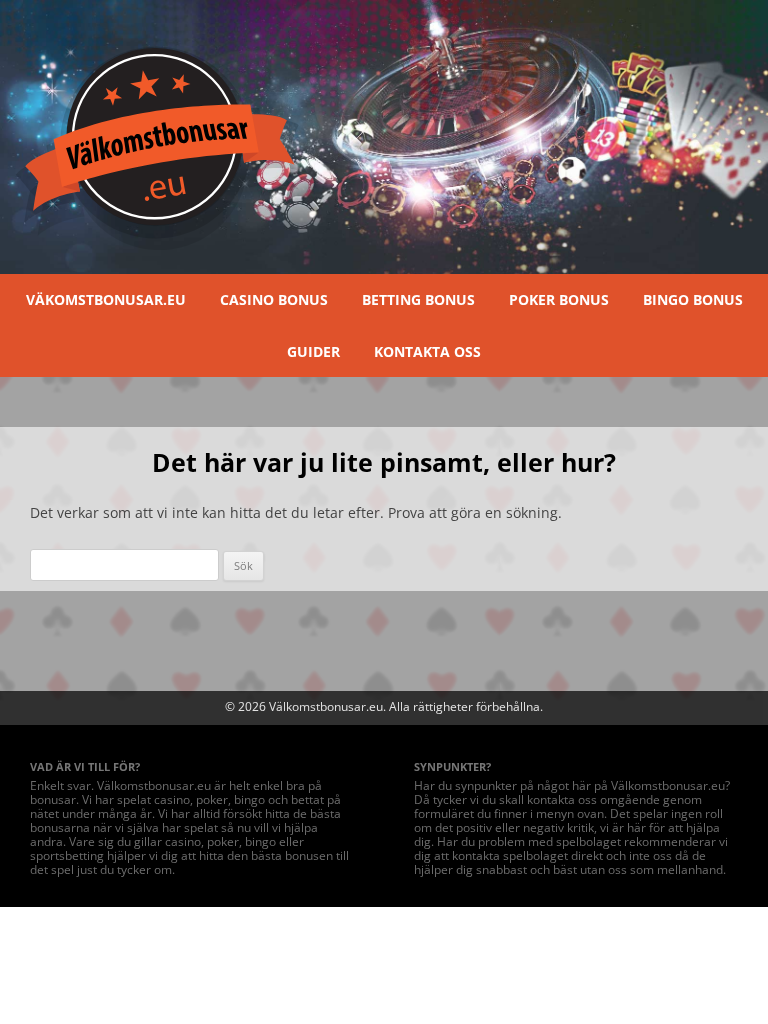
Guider (313, 351)
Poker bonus (559, 299)
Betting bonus (418, 299)
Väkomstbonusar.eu (106, 299)
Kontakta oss (427, 351)
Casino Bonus (274, 299)
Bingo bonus (693, 299)
